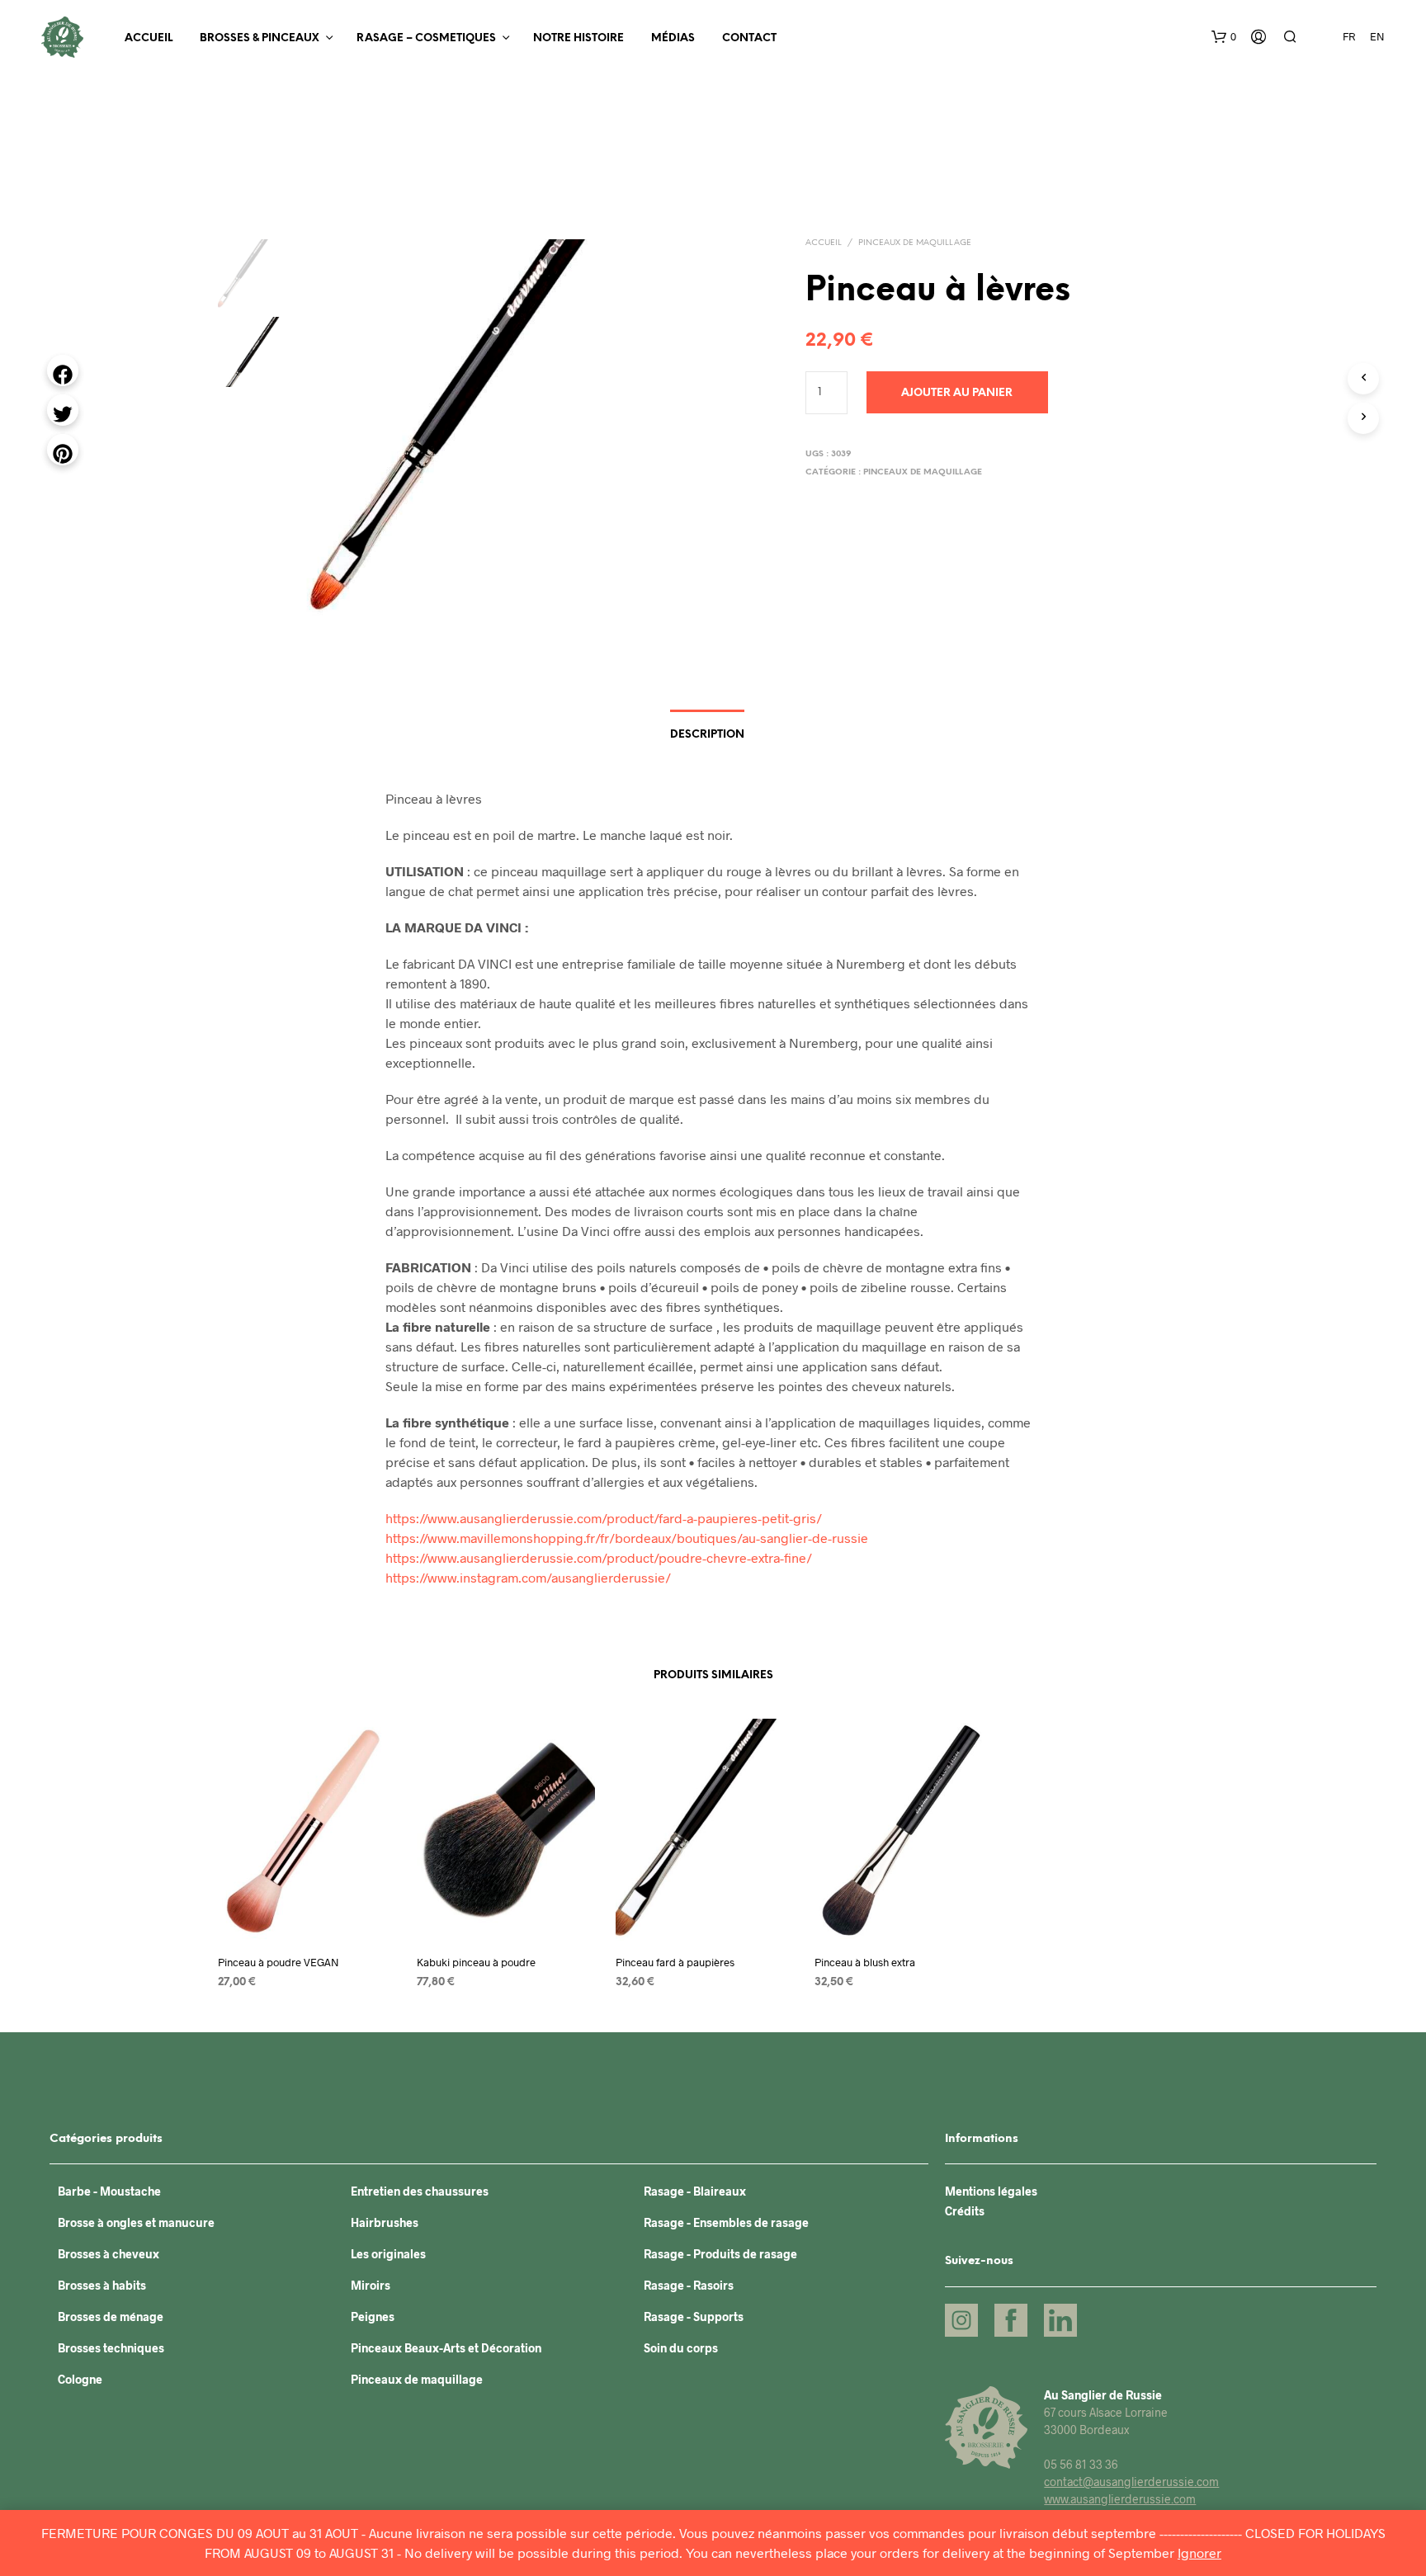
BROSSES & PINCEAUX (260, 38)
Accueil (149, 38)
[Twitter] (63, 410)
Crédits (965, 2211)
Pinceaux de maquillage (915, 243)
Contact (749, 38)
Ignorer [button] (1199, 2552)
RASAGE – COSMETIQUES (426, 38)
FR (1349, 36)
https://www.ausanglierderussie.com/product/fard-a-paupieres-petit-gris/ (604, 1518)
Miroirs (371, 2285)
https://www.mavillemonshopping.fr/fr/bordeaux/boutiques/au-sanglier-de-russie (627, 1538)
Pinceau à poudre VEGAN (279, 1962)
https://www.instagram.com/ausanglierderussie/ (528, 1577)
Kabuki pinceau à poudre (476, 1962)
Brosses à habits (102, 2285)
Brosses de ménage (111, 2317)
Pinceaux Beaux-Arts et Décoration (446, 2348)
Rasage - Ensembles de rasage (726, 2222)
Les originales (388, 2254)
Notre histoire (578, 38)
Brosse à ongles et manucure (136, 2222)
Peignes (373, 2317)
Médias (673, 38)
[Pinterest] (63, 450)
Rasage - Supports (694, 2317)
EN (1377, 36)
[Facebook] (63, 370)
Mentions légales (991, 2191)
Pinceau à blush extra (865, 1962)
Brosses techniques (111, 2348)
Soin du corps (681, 2348)
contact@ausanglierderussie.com (1131, 2482)
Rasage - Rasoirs (689, 2285)
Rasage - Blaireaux (695, 2191)
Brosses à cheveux (109, 2254)
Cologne (80, 2379)
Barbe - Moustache (109, 2191)
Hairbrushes (385, 2222)
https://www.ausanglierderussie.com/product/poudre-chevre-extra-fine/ (599, 1557)
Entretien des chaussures (420, 2191)
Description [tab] (707, 735)
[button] (1224, 37)
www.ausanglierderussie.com (1120, 2499)
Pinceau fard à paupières (675, 1962)
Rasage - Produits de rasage (720, 2254)
